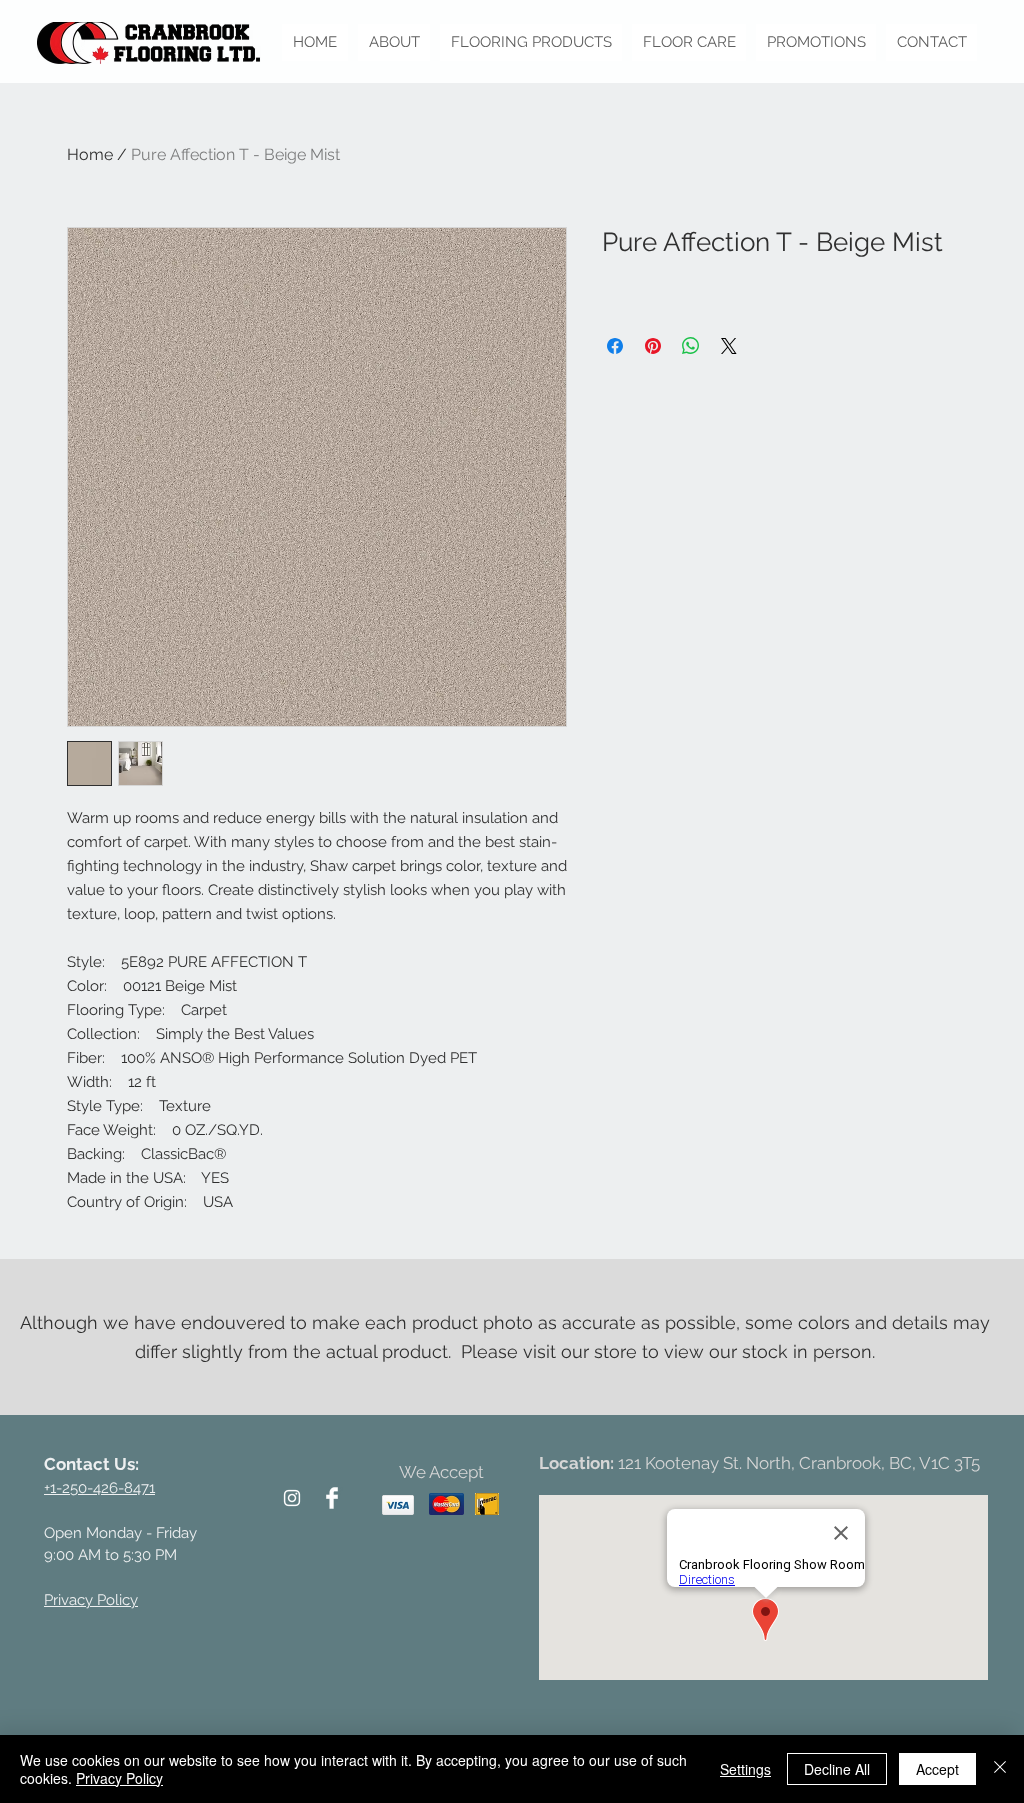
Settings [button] (745, 1769)
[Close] (1000, 1769)
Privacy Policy (119, 1778)
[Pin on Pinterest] (653, 346)
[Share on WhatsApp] (691, 346)
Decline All (837, 1769)
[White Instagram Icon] (292, 1498)
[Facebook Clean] (332, 1498)
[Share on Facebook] (615, 346)
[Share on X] (729, 346)
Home (90, 154)
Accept (937, 1769)
